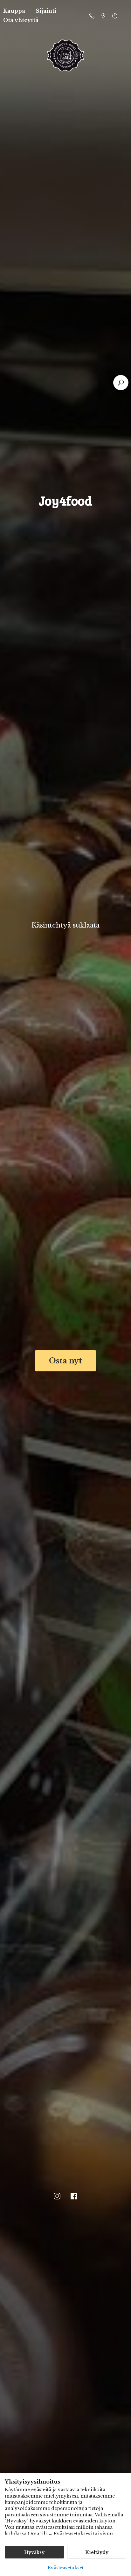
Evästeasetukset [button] (66, 2568)
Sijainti (46, 11)
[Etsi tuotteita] (121, 383)
